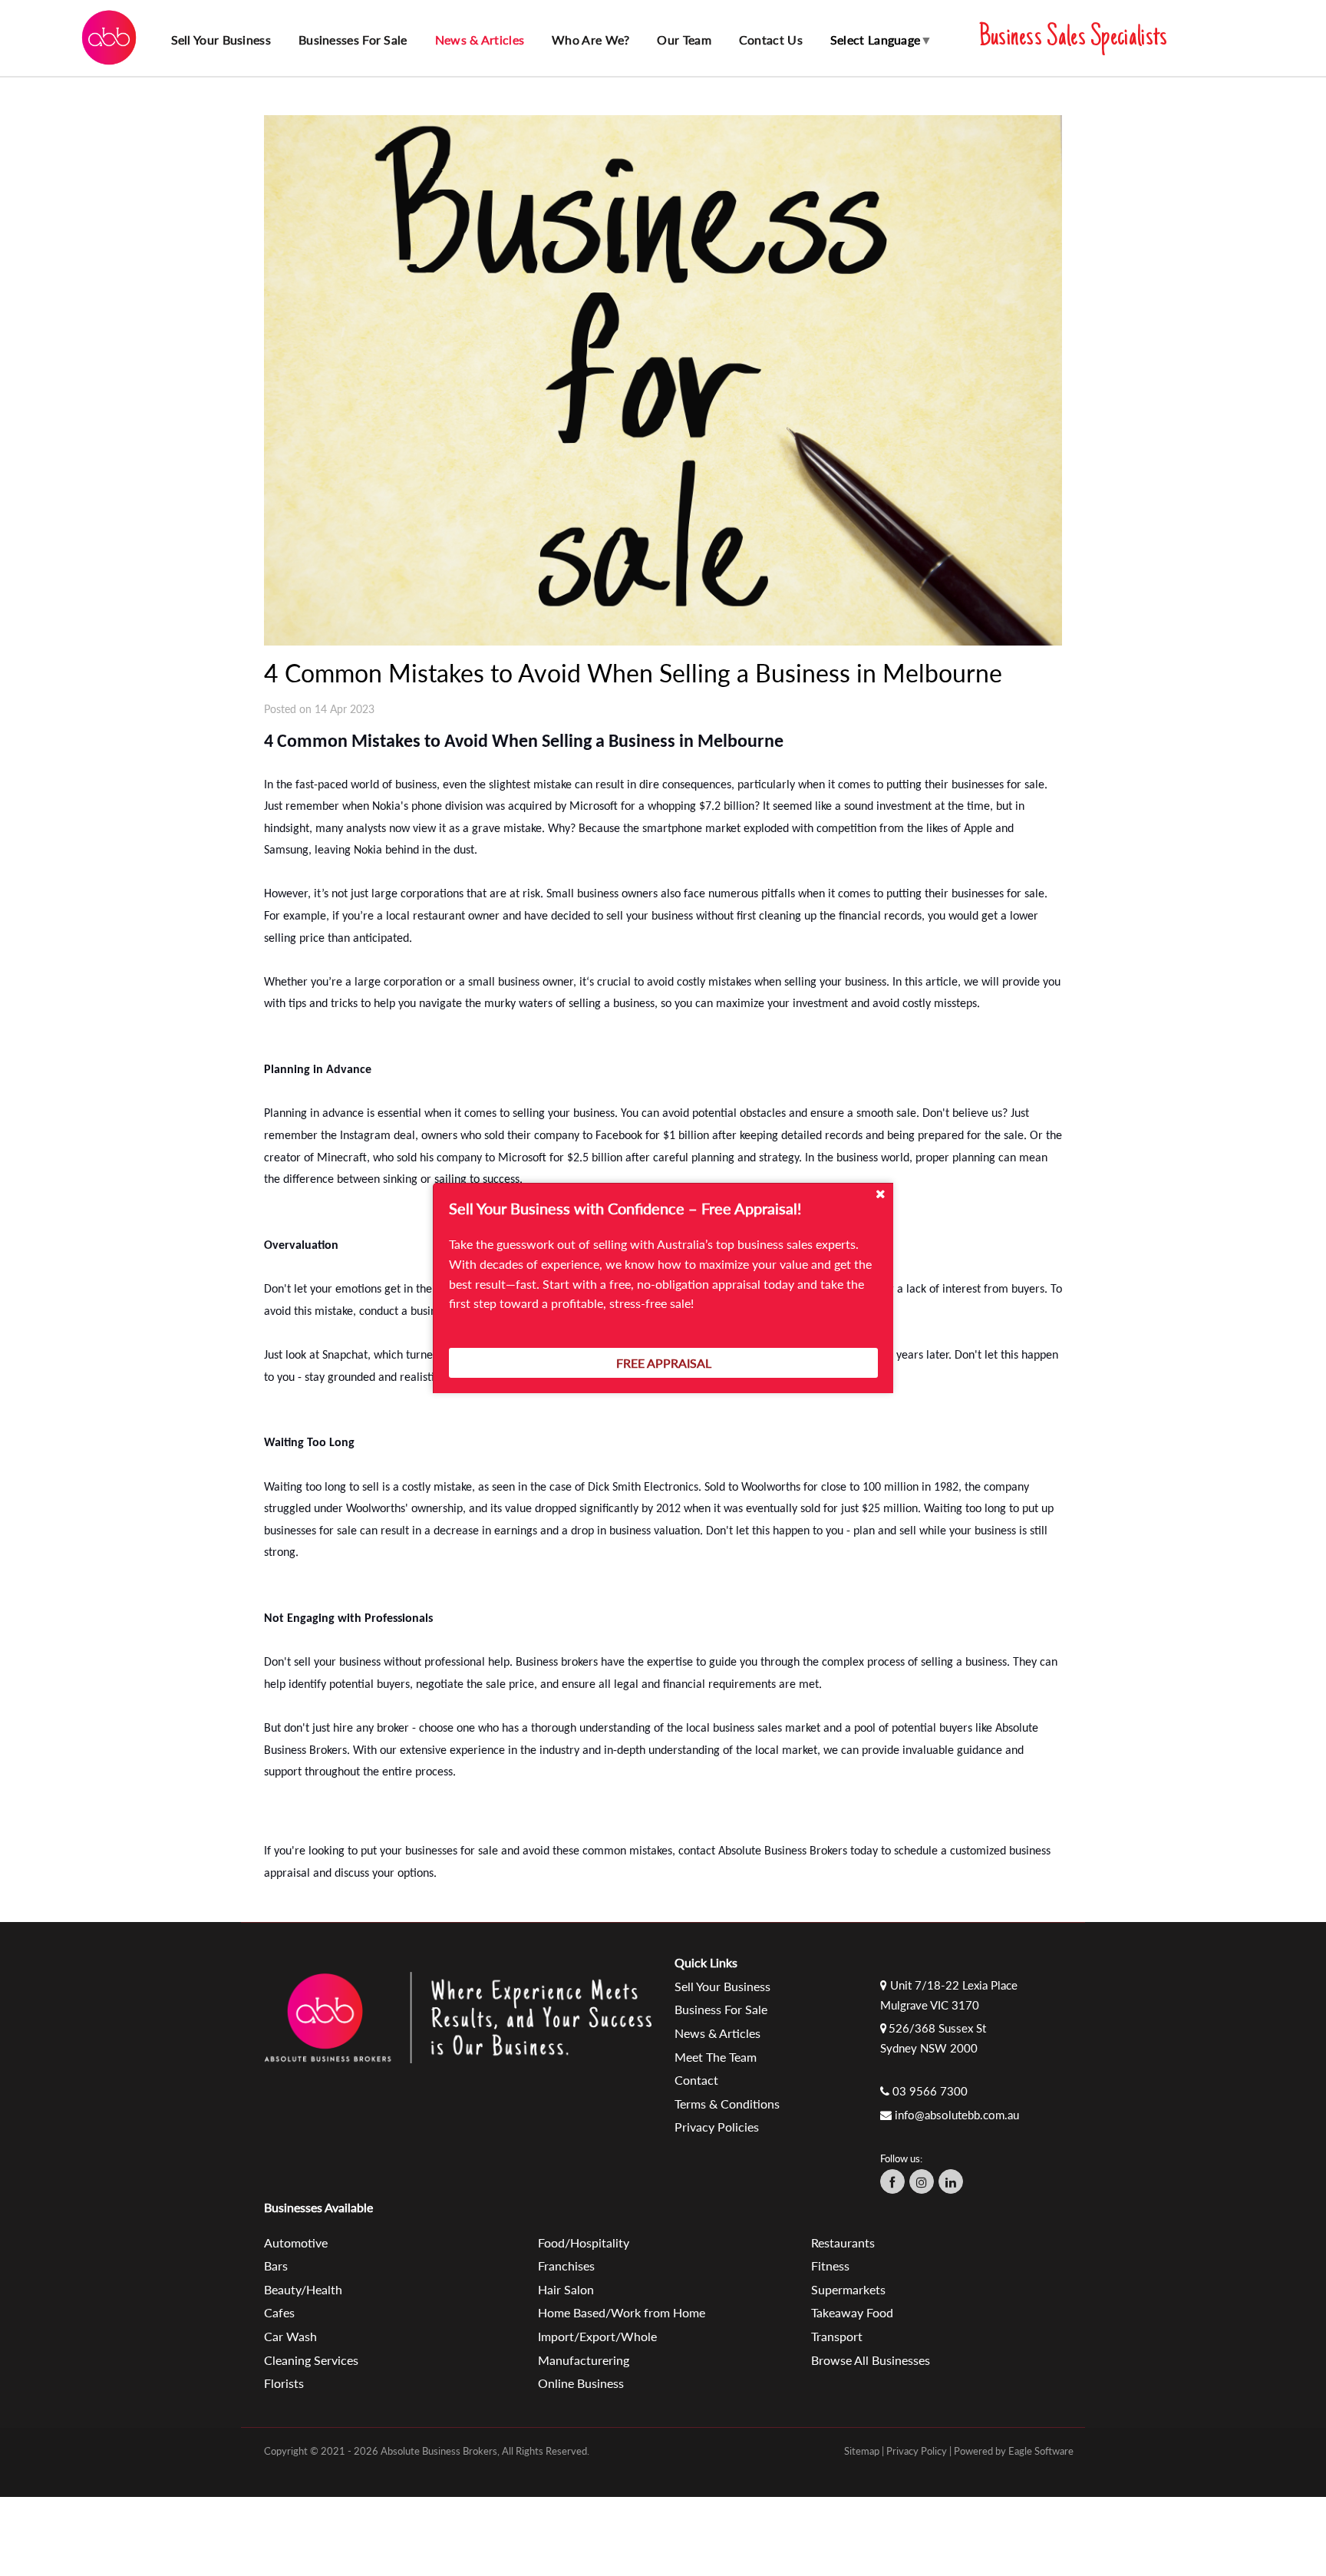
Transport (837, 2336)
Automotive (296, 2242)
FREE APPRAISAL (664, 1363)
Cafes (279, 2312)
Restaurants (843, 2242)
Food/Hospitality (584, 2242)
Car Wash (290, 2336)
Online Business (581, 2383)
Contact (696, 2080)
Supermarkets (848, 2289)
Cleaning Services (311, 2360)
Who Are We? (590, 40)
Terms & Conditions (727, 2104)
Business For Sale (721, 2009)
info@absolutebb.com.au (957, 2115)
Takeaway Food (852, 2312)
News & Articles (480, 40)
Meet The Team (716, 2057)
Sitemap (862, 2451)
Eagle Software (1041, 2451)
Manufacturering (584, 2360)
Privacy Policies (717, 2127)
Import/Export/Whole (597, 2336)
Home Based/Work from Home (622, 2312)
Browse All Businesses (871, 2360)
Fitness (830, 2266)
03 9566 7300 (930, 2091)
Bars (276, 2266)
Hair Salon (566, 2289)
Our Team (684, 40)
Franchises (566, 2266)
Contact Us (771, 40)
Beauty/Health (303, 2289)
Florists (284, 2383)
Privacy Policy (917, 2451)
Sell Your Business (722, 1986)
